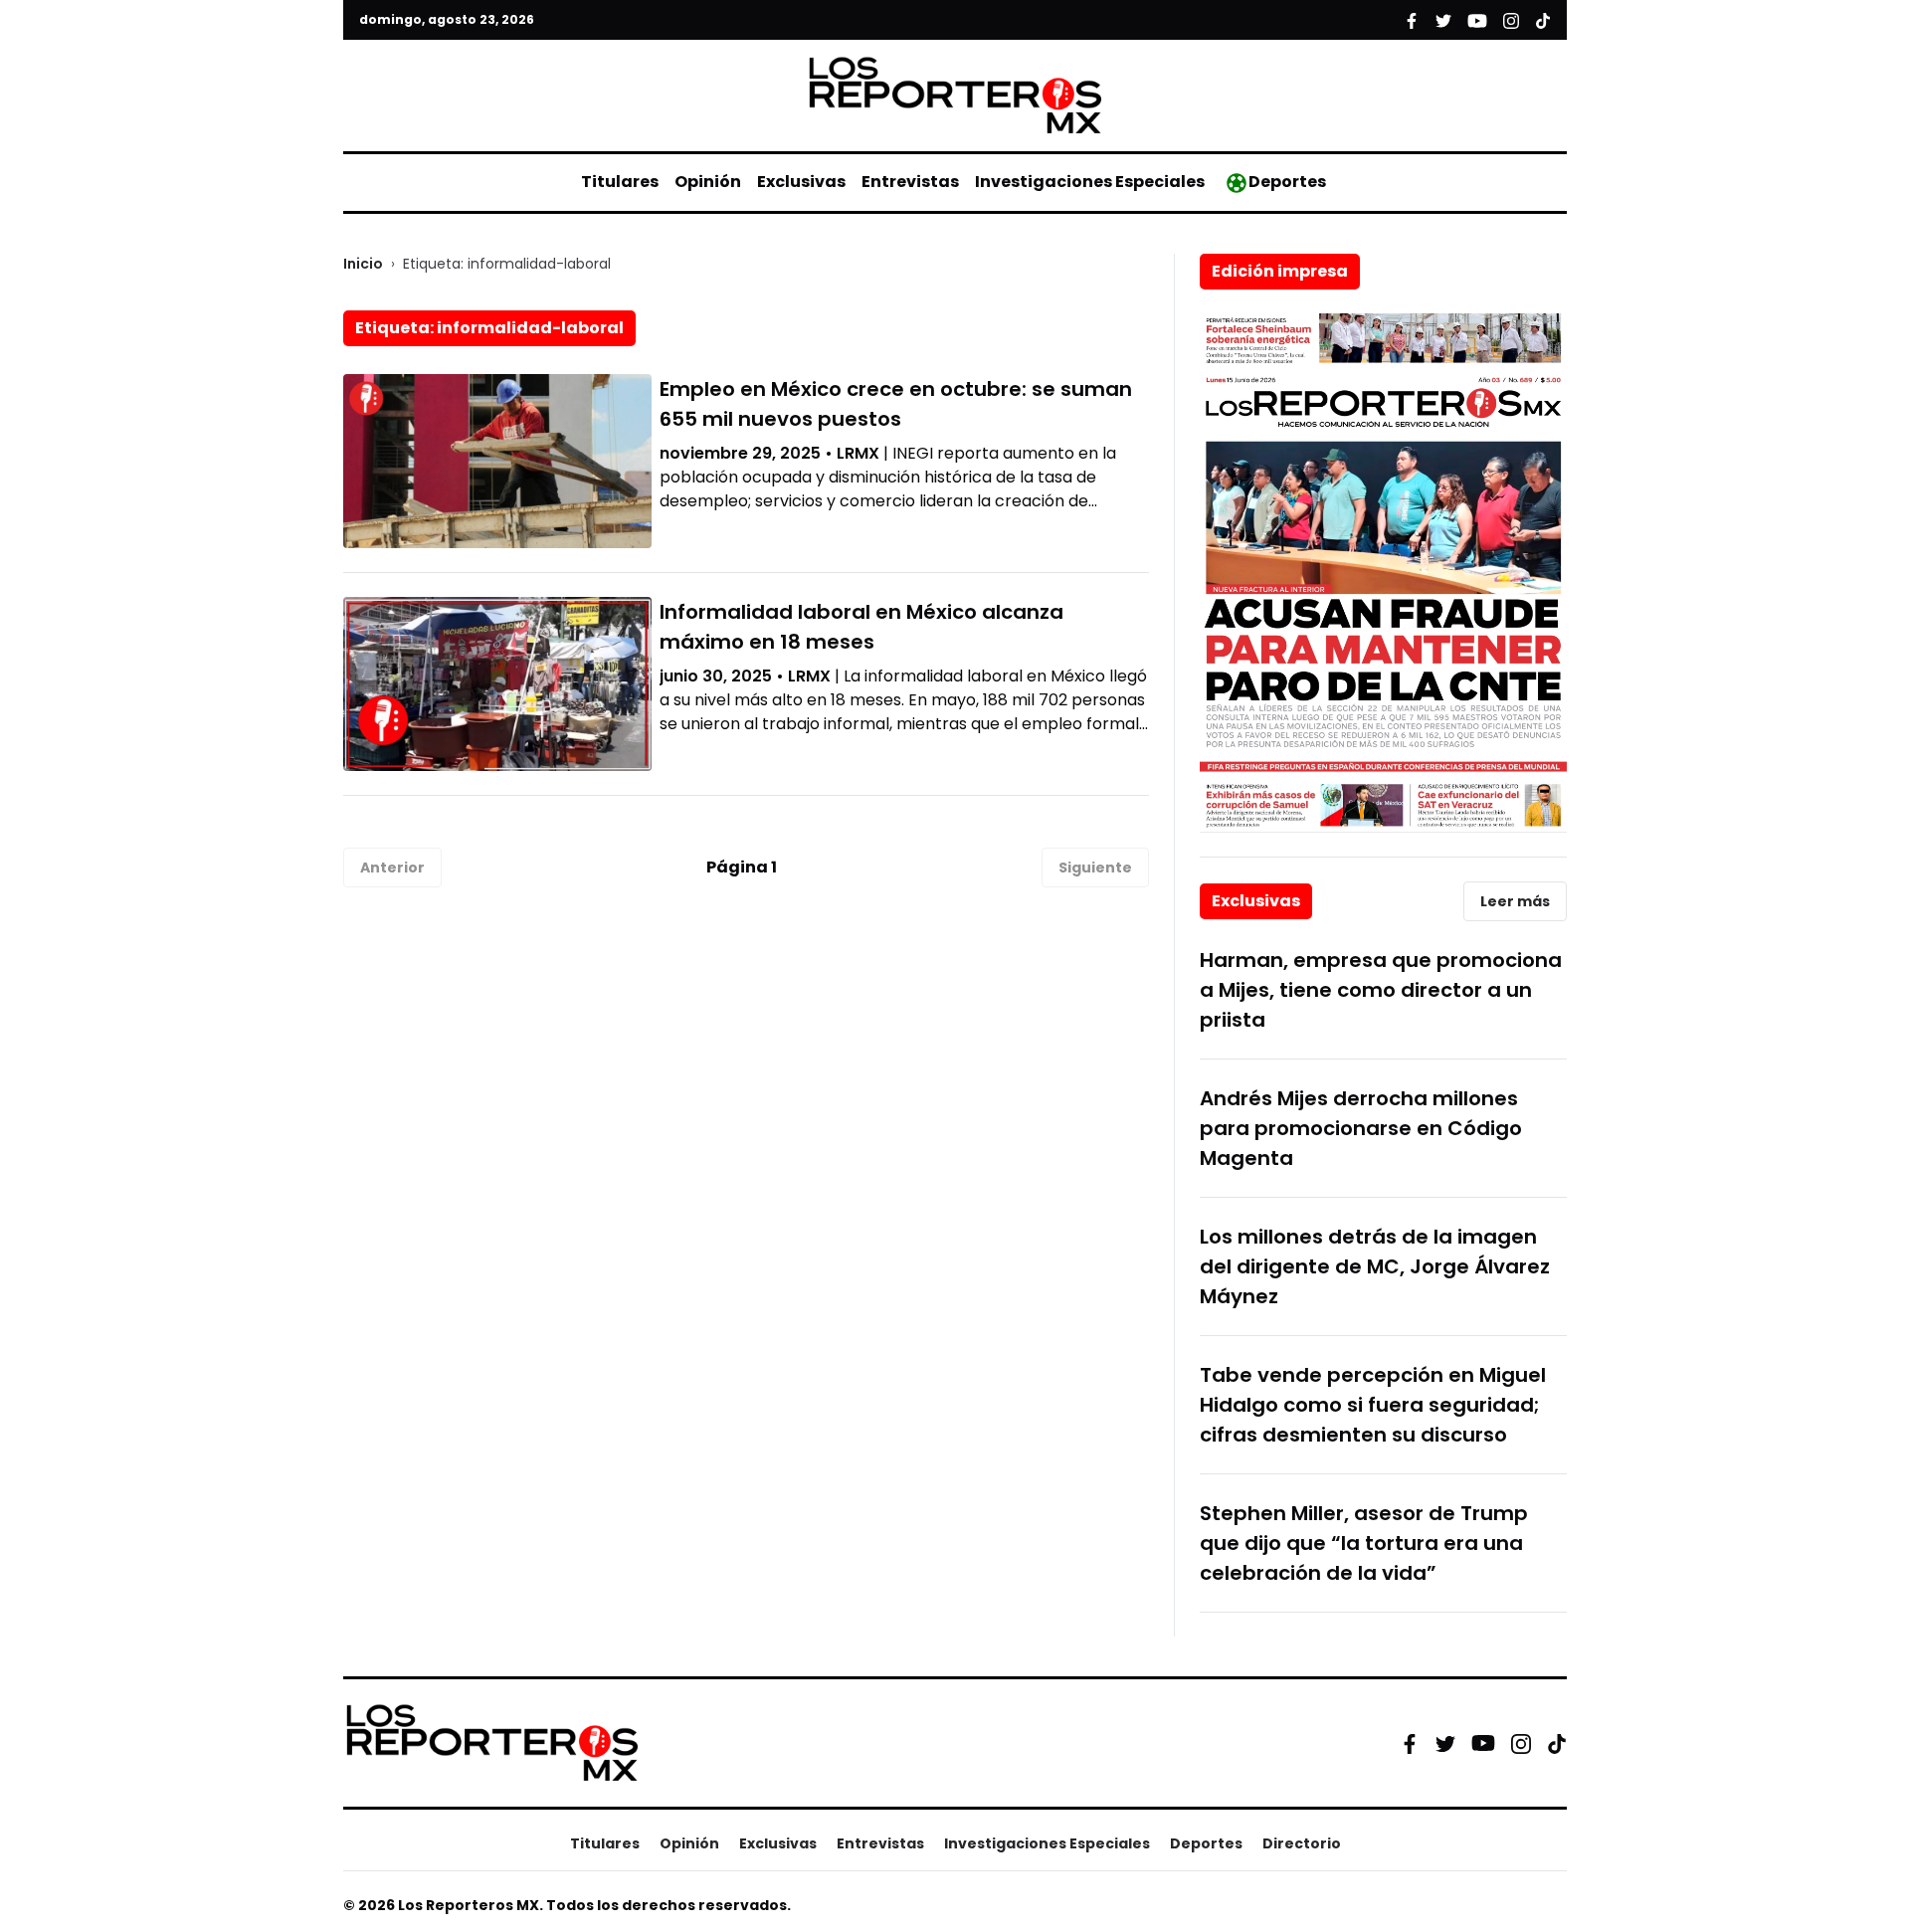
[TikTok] (1557, 1743)
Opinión (708, 182)
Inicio (363, 264)
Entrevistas (910, 182)
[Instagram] (1521, 1743)
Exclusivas (801, 182)
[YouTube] (1483, 1743)
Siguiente (1095, 868)
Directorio (1302, 1843)
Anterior (392, 868)
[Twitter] (1445, 1743)
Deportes (1287, 182)
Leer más (1515, 901)
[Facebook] (1410, 1743)
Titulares (620, 182)
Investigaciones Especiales (1090, 182)
